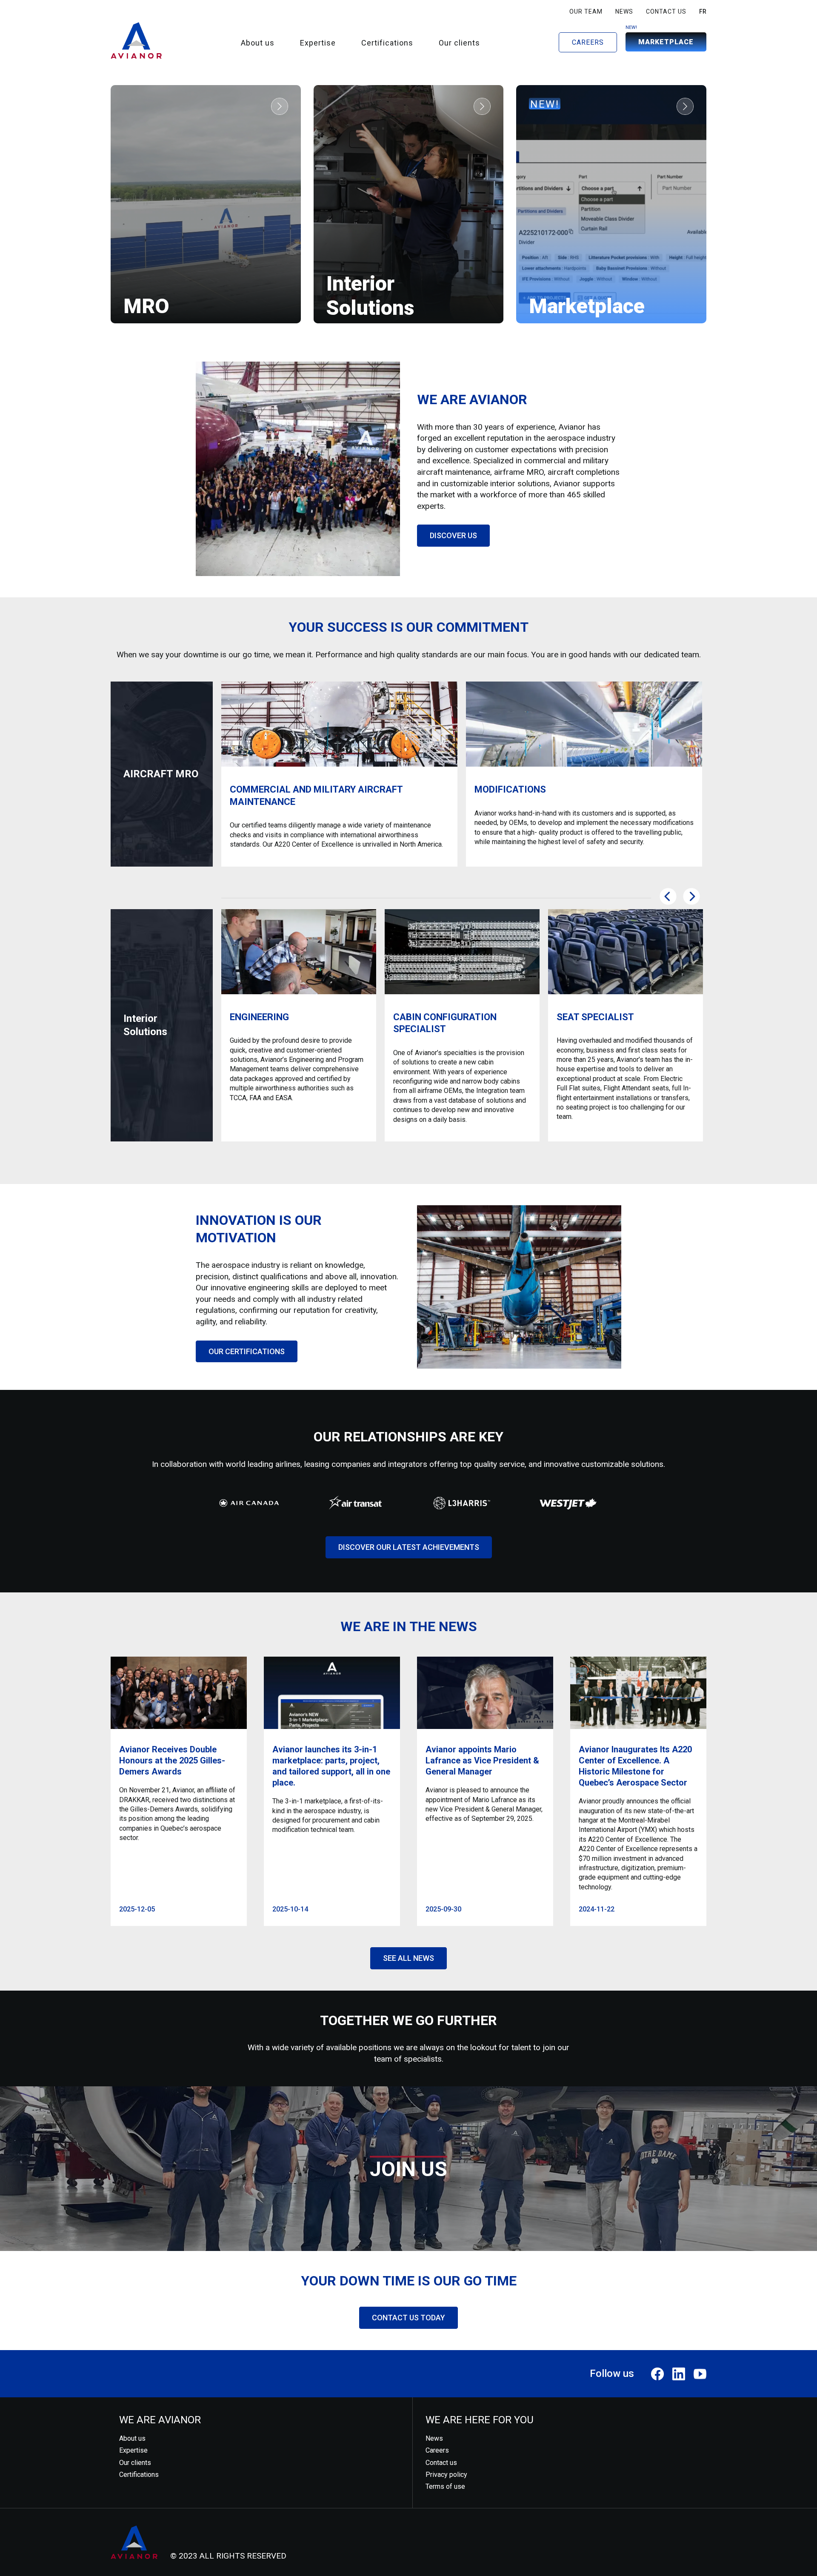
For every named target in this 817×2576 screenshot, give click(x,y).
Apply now (408, 2193)
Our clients (459, 43)
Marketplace (666, 42)
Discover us (453, 535)
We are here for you (480, 2420)
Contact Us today (408, 2318)
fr (703, 11)
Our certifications (247, 1351)
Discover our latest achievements (409, 1547)
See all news (408, 1958)
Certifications (387, 43)
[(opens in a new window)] (657, 2374)
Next (691, 896)
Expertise (318, 43)
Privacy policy (446, 2475)
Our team (586, 11)
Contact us (666, 11)
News (624, 11)
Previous (668, 896)
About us (258, 43)
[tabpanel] (339, 774)
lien (280, 106)
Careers (588, 42)
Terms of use (445, 2486)
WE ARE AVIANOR (160, 2420)
